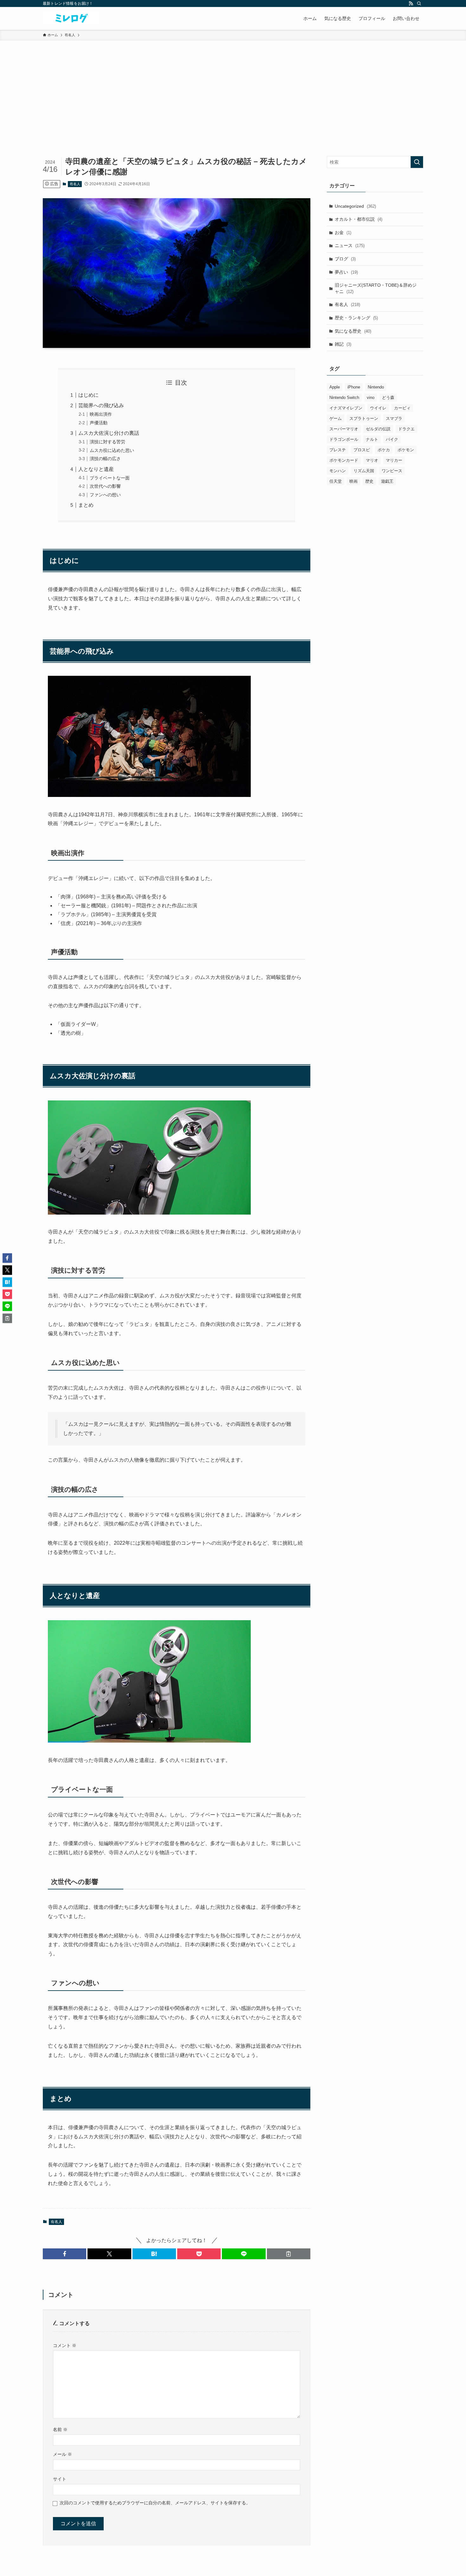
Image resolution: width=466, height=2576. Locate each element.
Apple (335, 387)
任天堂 (336, 481)
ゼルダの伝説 (378, 429)
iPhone (354, 387)
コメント (65, 2345)
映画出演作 (101, 414)
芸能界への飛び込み (101, 405)
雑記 (343, 344)
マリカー (394, 460)
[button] (65, 2254)
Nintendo (376, 387)
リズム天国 (364, 471)
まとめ (86, 505)
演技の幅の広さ (105, 459)
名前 (60, 2429)
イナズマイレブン (346, 408)
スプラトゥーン (364, 418)
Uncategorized (355, 206)
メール (62, 2454)
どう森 (388, 398)
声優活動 (99, 423)
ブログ (345, 259)
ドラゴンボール (344, 439)
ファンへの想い (105, 495)
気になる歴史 (353, 331)
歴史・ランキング (356, 318)
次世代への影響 (105, 486)
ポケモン (406, 450)
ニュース (350, 245)
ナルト (372, 439)
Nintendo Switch (344, 398)
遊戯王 (387, 481)
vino (371, 398)
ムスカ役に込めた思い (112, 450)
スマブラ (394, 418)
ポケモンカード (344, 460)
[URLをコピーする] (289, 2254)
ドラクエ (406, 429)
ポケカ (384, 450)
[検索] (419, 3)
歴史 (369, 481)
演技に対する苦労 (107, 442)
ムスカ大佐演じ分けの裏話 (109, 433)
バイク (392, 439)
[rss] (411, 3)
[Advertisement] (233, 88)
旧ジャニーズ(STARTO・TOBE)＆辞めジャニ (376, 288)
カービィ (402, 408)
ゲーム (336, 418)
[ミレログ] (71, 18)
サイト (60, 2479)
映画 (353, 481)
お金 (343, 232)
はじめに (88, 395)
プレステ (338, 450)
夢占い (346, 272)
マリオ (372, 460)
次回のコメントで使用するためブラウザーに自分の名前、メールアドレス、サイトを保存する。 (155, 2503)
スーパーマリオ (344, 429)
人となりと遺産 (96, 469)
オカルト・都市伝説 (359, 219)
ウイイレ (378, 408)
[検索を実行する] (417, 162)
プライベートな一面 (110, 478)
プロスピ (362, 450)
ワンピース (392, 471)
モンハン (338, 471)
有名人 (75, 184)
